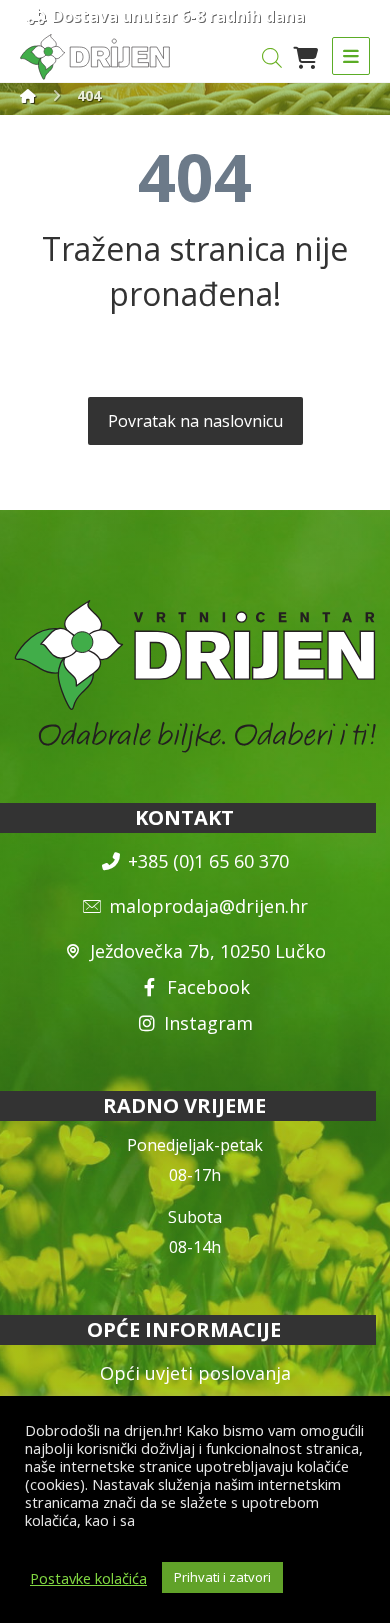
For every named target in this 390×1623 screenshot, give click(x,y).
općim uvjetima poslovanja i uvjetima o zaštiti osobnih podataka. (174, 1529)
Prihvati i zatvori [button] (222, 1577)
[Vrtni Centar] (95, 57)
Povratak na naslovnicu (195, 421)
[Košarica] (305, 56)
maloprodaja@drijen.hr (208, 906)
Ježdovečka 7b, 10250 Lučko (208, 951)
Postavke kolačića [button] (88, 1578)
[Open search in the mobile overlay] (272, 57)
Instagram (208, 1023)
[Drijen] (28, 95)
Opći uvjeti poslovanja (195, 1373)
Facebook (208, 987)
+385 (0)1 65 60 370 (208, 861)
